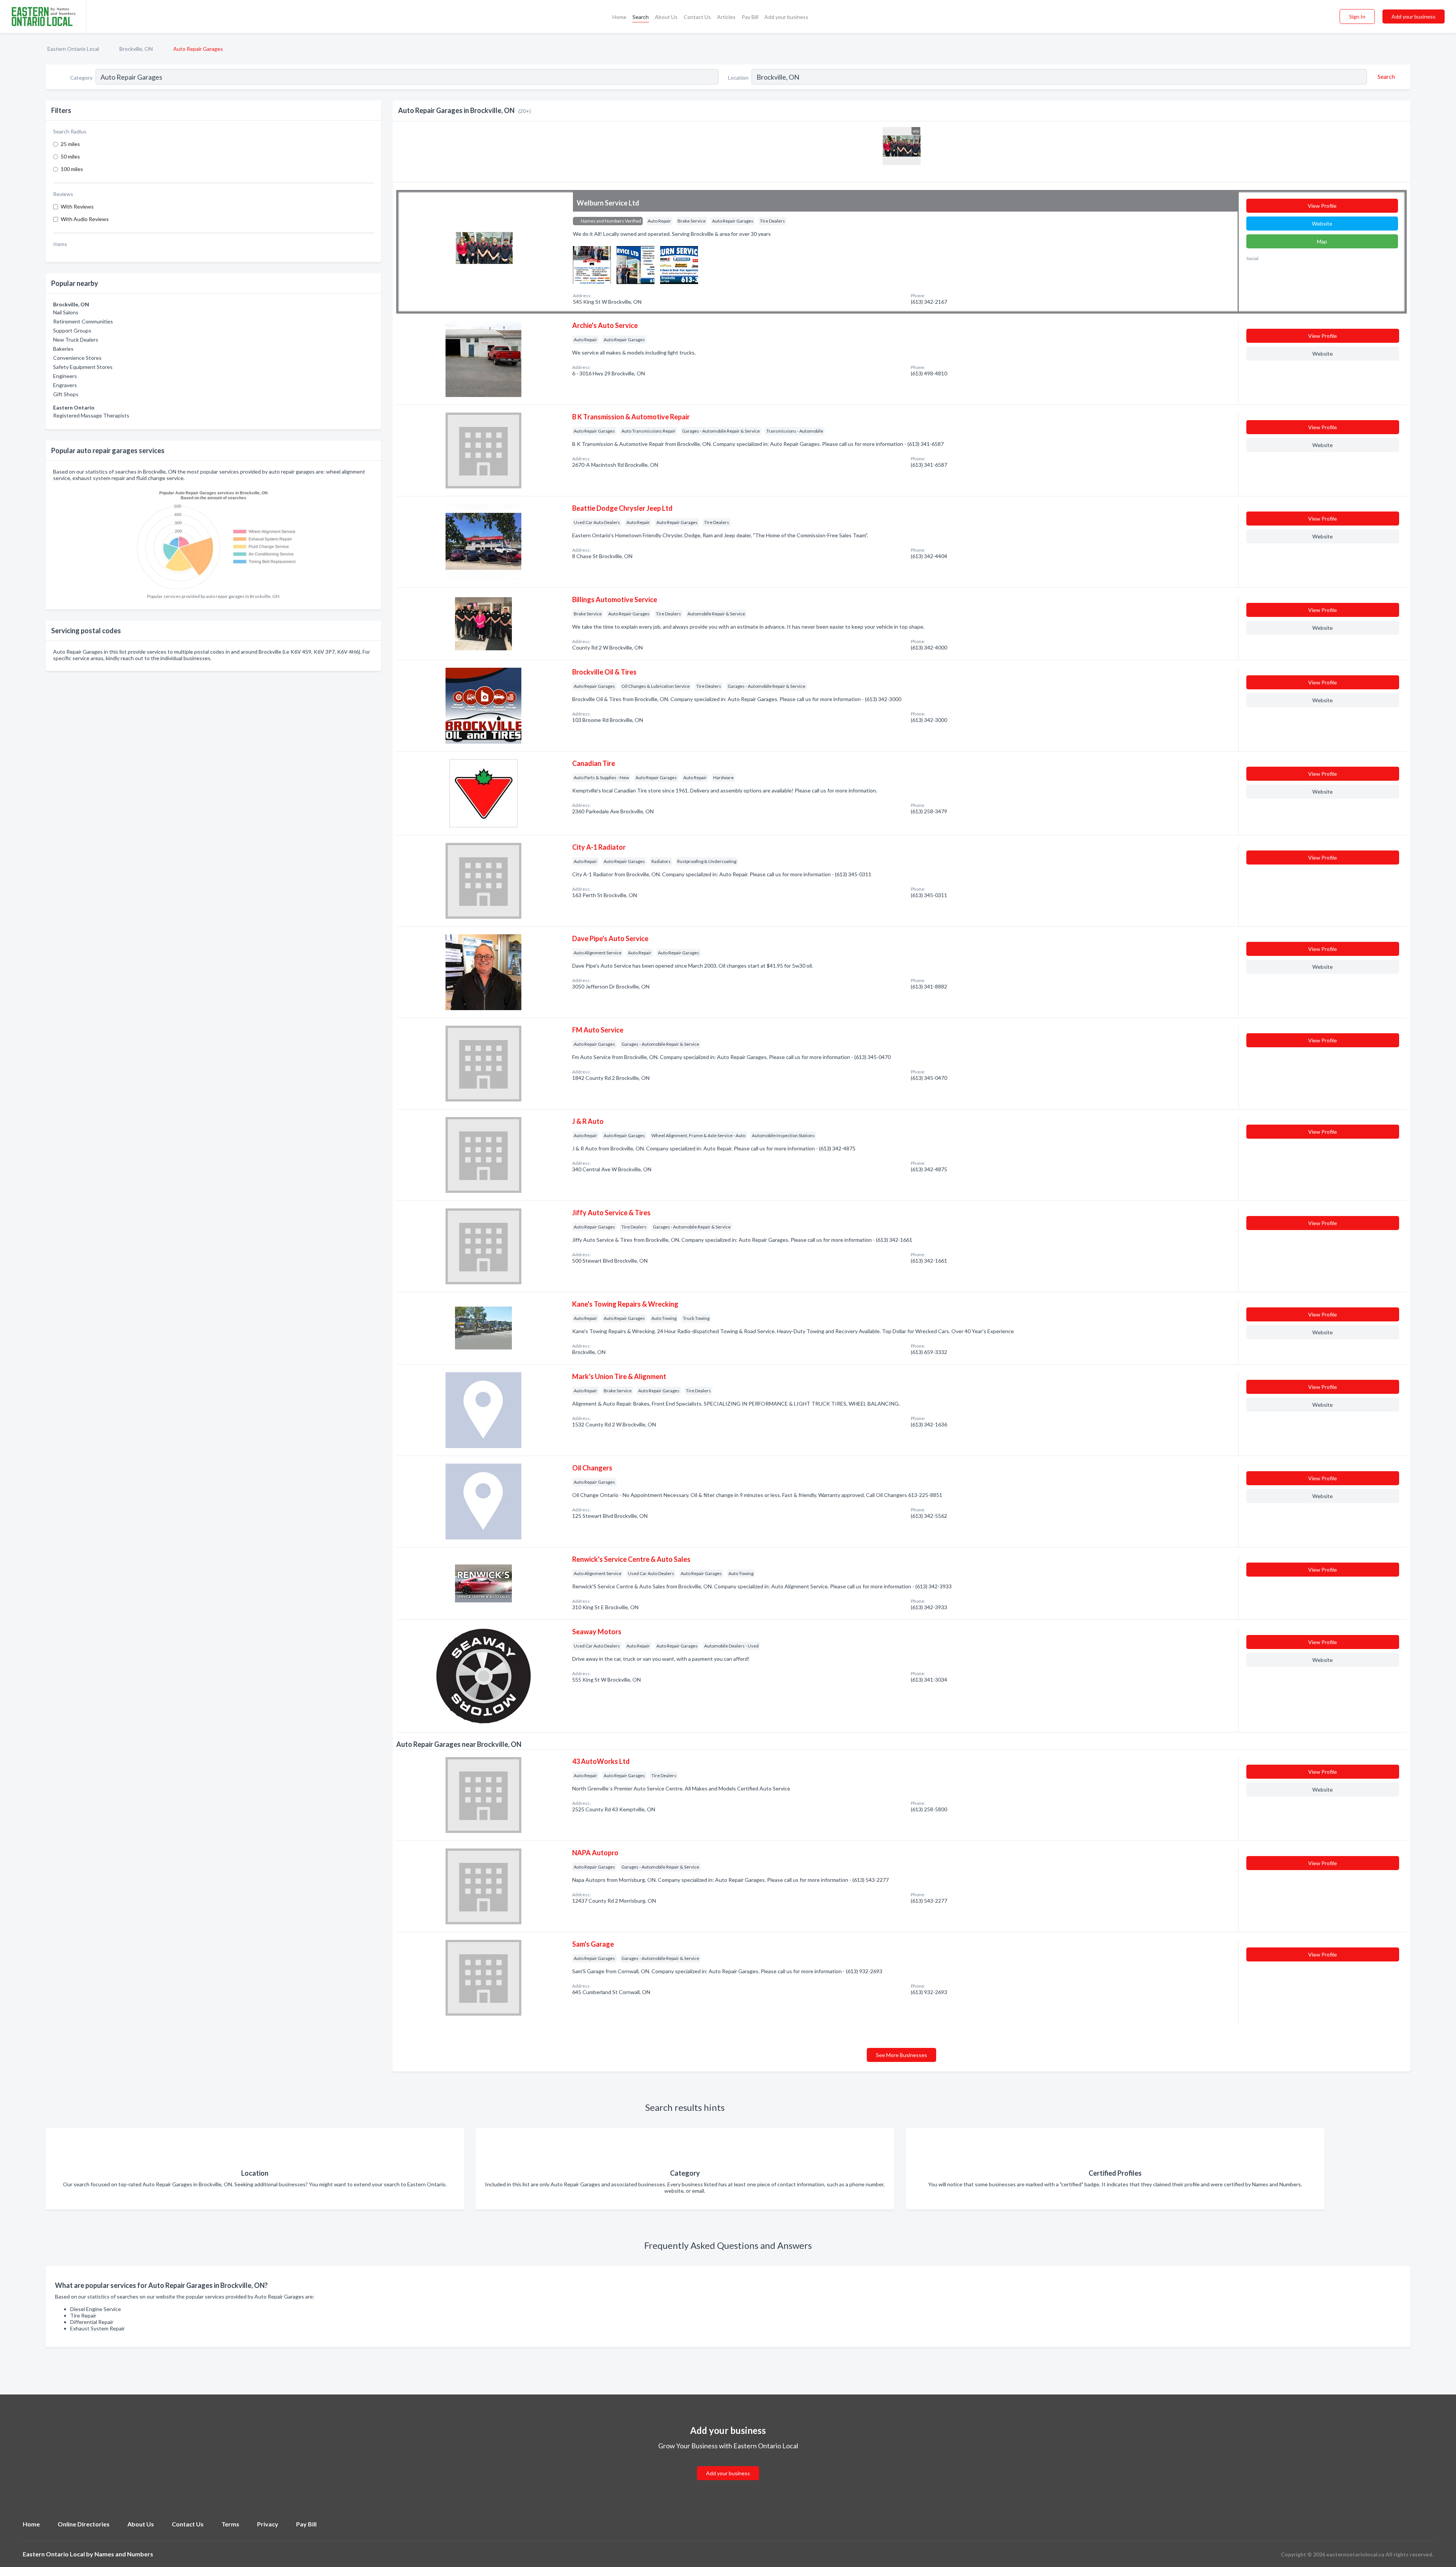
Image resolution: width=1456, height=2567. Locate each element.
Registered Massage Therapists (91, 415)
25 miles (70, 144)
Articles (726, 17)
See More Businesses (901, 2055)
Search (641, 17)
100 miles (72, 169)
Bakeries (63, 349)
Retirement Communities (83, 321)
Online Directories (84, 2524)
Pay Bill (750, 17)
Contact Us (697, 17)
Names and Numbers (124, 2554)
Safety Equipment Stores (83, 367)
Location (738, 78)
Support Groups (72, 330)
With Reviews (77, 206)
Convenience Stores (77, 358)
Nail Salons (66, 312)
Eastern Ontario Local (73, 49)
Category (81, 78)
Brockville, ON (136, 49)
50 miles (70, 156)
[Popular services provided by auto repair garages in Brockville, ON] (213, 537)
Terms (230, 2524)
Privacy (268, 2524)
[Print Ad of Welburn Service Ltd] (592, 264)
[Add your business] (728, 2464)
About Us (666, 17)
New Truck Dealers (76, 340)
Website (1322, 224)
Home (619, 17)
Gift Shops (66, 394)
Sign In (1357, 16)
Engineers (65, 376)
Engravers (65, 385)
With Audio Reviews (85, 219)
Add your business (786, 17)
